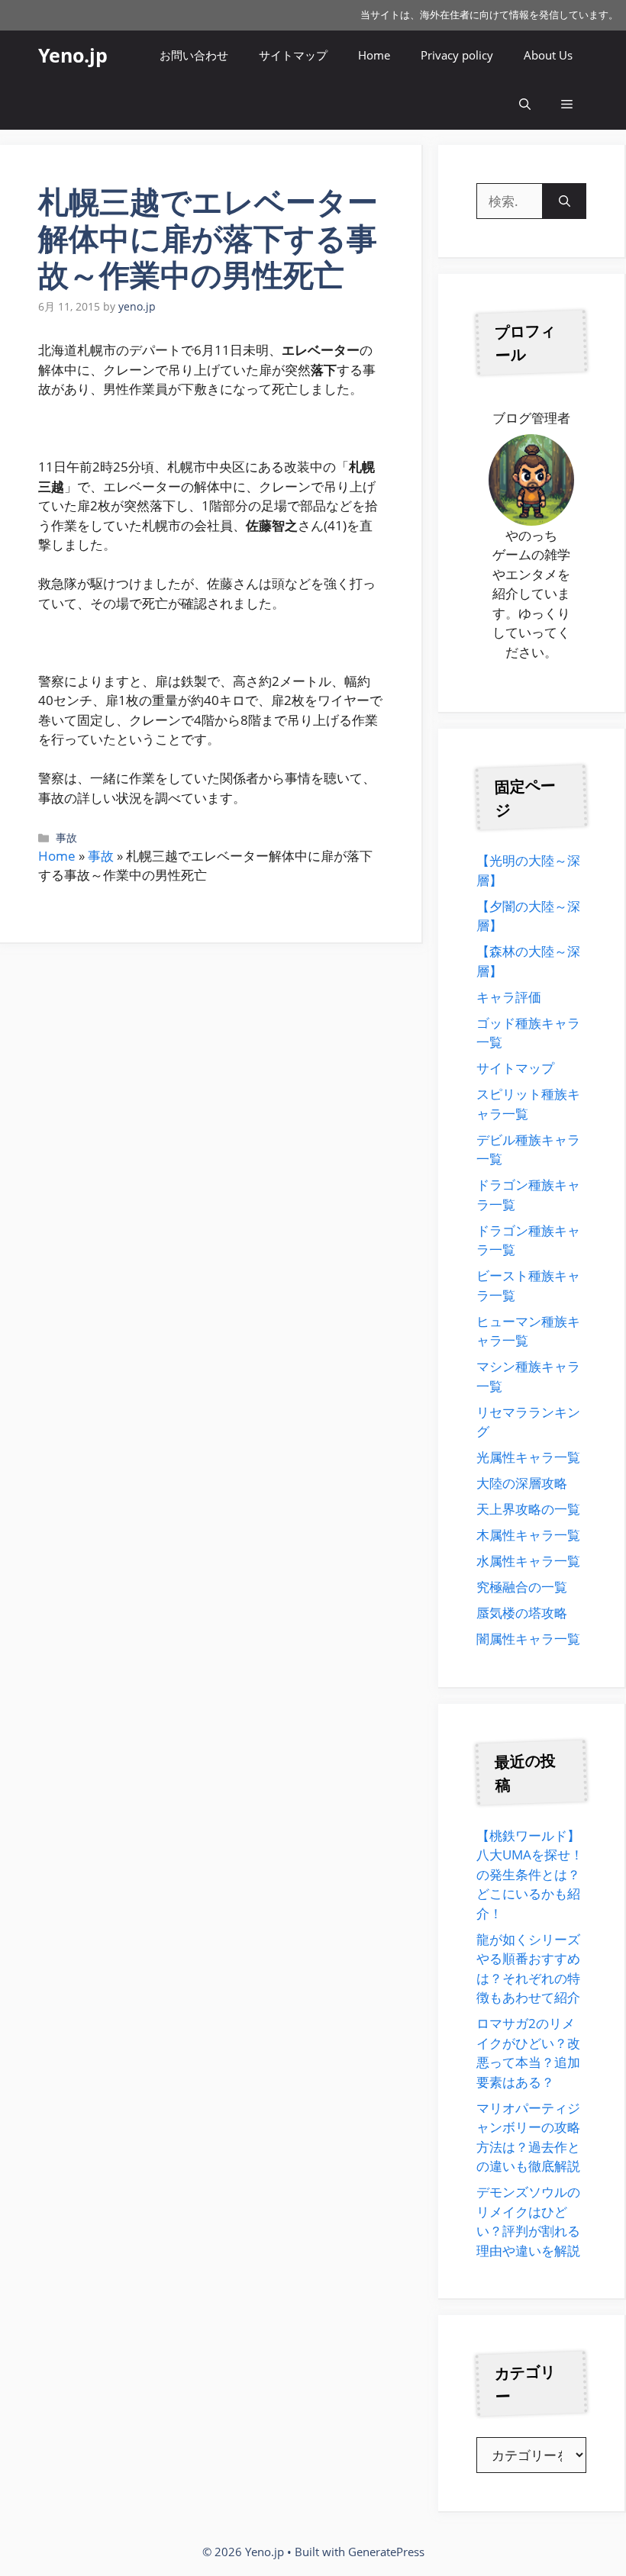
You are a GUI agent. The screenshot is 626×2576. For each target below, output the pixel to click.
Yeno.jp (73, 55)
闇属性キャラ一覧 (528, 1639)
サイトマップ (293, 55)
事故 (66, 837)
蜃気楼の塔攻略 (522, 1613)
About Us (548, 55)
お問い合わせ (194, 55)
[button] (525, 105)
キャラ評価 (509, 997)
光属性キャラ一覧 (528, 1457)
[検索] (565, 201)
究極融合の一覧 (522, 1587)
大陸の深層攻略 (522, 1483)
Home (374, 55)
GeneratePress (386, 2552)
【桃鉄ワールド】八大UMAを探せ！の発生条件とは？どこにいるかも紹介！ (530, 1874)
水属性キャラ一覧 (528, 1561)
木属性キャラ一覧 (528, 1535)
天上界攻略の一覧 (528, 1509)
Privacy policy (457, 55)
